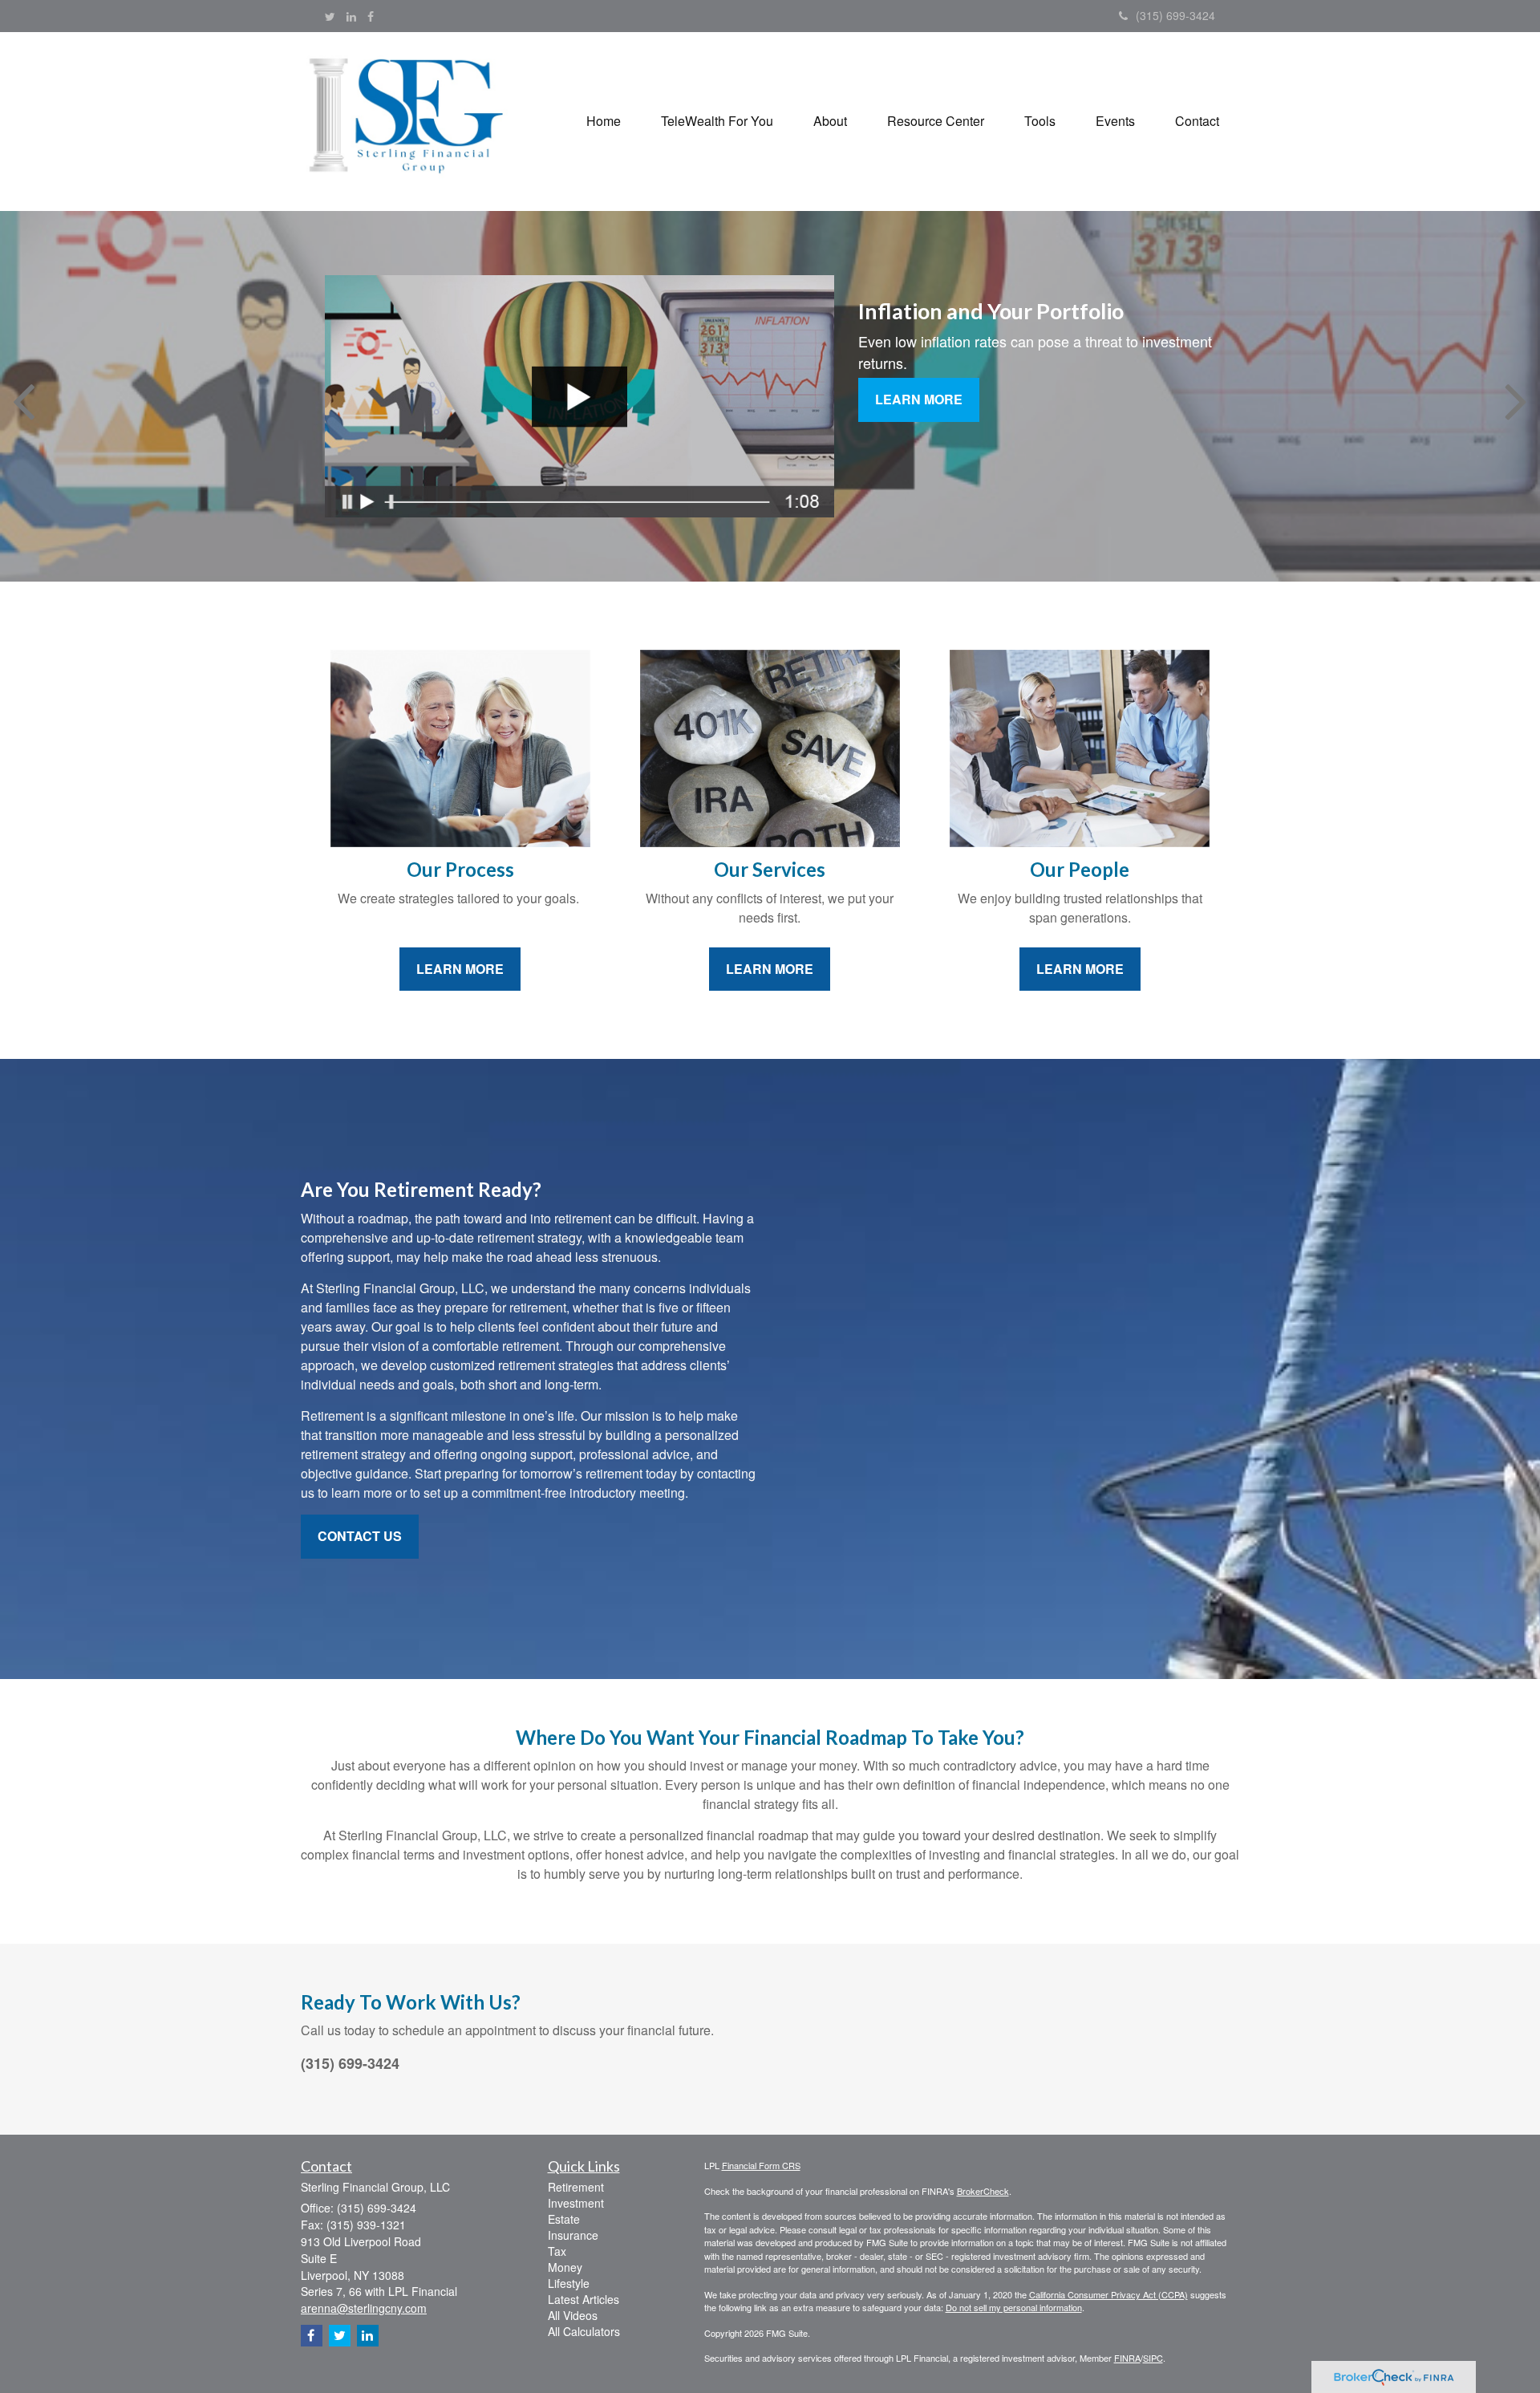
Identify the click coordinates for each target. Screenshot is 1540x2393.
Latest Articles (584, 2299)
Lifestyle (569, 2283)
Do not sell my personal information (1014, 2307)
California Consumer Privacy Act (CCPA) (1108, 2294)
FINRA (1127, 2358)
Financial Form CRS (761, 2165)
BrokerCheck (983, 2191)
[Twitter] (330, 16)
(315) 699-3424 (1175, 15)
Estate (564, 2219)
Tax (557, 2251)
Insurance (573, 2235)
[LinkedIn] (351, 16)
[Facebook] (371, 16)
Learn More (919, 399)
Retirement (576, 2187)
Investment (576, 2203)
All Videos (573, 2315)
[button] (717, 121)
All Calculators (584, 2331)
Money (565, 2267)
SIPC (1153, 2358)
